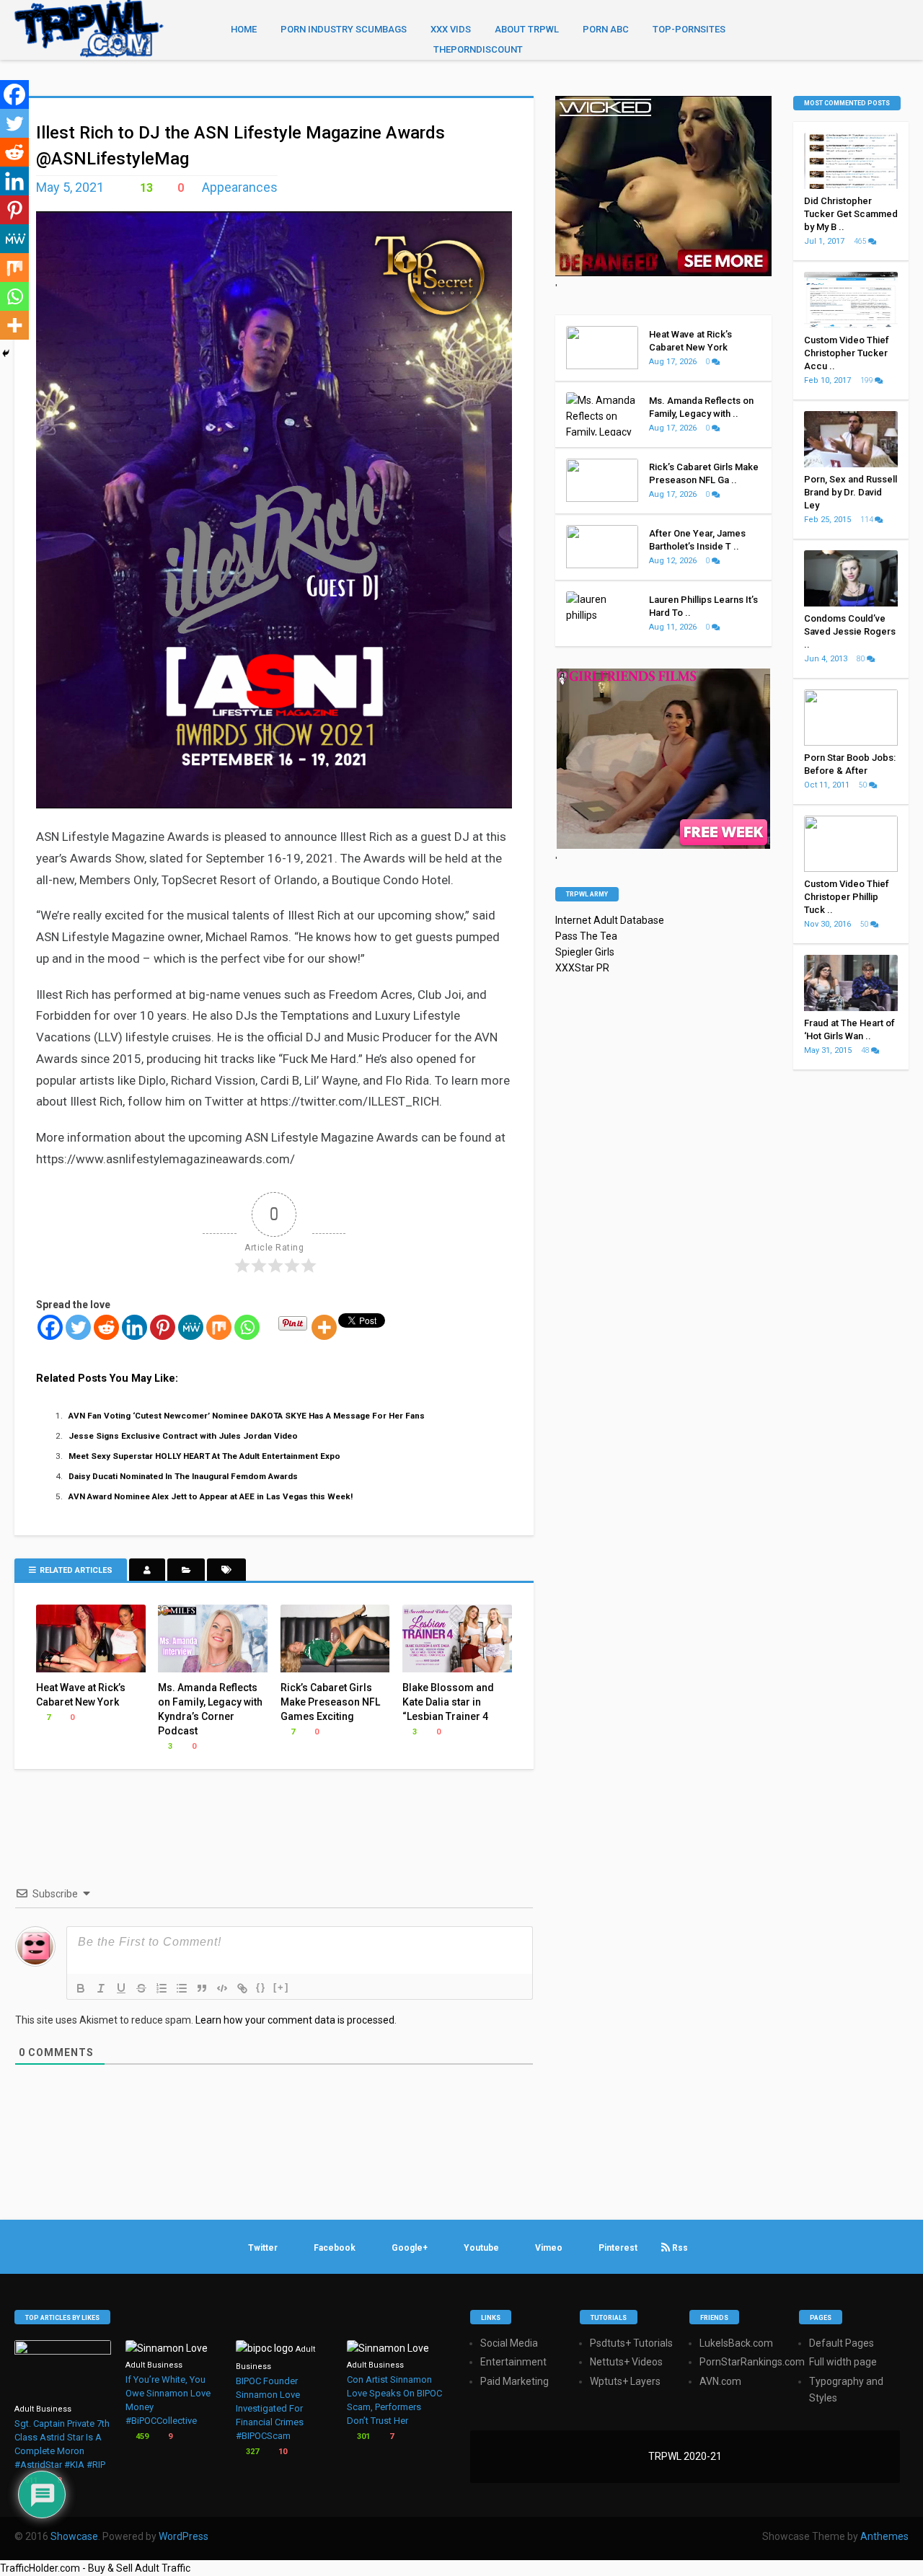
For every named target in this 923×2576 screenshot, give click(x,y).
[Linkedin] (134, 1327)
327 (251, 2452)
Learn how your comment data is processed (295, 2020)
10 (282, 2452)
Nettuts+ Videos (626, 2362)
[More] (324, 1327)
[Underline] (121, 1988)
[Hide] (6, 353)
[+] (281, 1987)
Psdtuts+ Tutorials (631, 2343)
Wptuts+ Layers (625, 2381)
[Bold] (81, 1988)
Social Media (509, 2343)
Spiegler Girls (585, 952)
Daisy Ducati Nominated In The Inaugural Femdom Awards (183, 1476)
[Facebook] (50, 1327)
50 (864, 785)
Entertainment (513, 2362)
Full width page (843, 2362)
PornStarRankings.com (752, 2362)
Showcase (74, 2536)
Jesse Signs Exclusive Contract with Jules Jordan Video (183, 1436)
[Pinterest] (163, 1327)
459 (141, 2436)
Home (244, 29)
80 (862, 659)
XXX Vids (451, 29)
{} (261, 1987)
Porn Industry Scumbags (344, 29)
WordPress (184, 2536)
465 (861, 241)
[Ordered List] (162, 1988)
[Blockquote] (202, 1988)
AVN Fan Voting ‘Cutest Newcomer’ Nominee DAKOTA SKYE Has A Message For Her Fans (247, 1416)
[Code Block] (222, 1988)
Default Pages (842, 2343)
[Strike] (141, 1988)
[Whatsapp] (247, 1327)
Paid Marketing (515, 2381)
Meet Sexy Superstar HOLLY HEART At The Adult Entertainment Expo (204, 1456)
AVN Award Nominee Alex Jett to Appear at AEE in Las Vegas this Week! (211, 1496)
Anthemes (884, 2536)
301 (362, 2436)
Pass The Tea (586, 936)
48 (866, 1050)
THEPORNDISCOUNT (478, 49)
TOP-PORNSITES (689, 29)
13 (145, 188)
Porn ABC (606, 29)
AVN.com (720, 2381)
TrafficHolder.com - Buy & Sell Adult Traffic (95, 2568)
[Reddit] (106, 1327)
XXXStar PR (582, 968)
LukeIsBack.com (736, 2343)
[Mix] (219, 1327)
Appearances (240, 187)
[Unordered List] (182, 1988)
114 (867, 520)
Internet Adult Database (610, 920)
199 (867, 380)
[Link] (242, 1988)
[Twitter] (78, 1327)
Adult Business (43, 2409)
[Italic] (101, 1988)
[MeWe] (191, 1327)
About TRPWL (527, 29)
